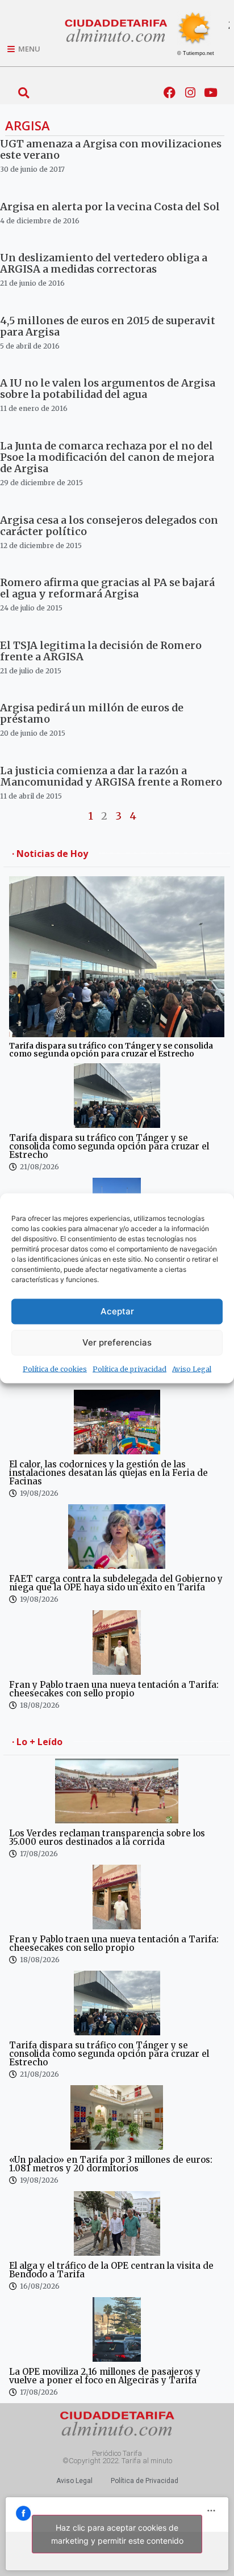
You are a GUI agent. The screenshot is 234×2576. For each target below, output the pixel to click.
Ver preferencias (117, 1342)
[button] (24, 93)
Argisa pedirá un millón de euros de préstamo (92, 713)
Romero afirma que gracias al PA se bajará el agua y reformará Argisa (107, 588)
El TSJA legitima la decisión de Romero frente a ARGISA (101, 651)
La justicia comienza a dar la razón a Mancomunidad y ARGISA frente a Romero (111, 776)
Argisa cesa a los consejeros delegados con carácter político (109, 526)
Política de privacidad (129, 1368)
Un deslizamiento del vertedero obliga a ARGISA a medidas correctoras (104, 263)
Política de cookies (55, 1368)
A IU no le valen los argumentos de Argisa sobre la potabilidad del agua (108, 389)
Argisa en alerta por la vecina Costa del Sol (110, 207)
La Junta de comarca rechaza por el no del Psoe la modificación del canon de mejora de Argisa (107, 457)
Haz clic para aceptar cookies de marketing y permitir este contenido (117, 2534)
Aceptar (117, 1311)
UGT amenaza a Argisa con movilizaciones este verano (111, 149)
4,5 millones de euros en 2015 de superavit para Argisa (108, 326)
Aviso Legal (192, 1368)
